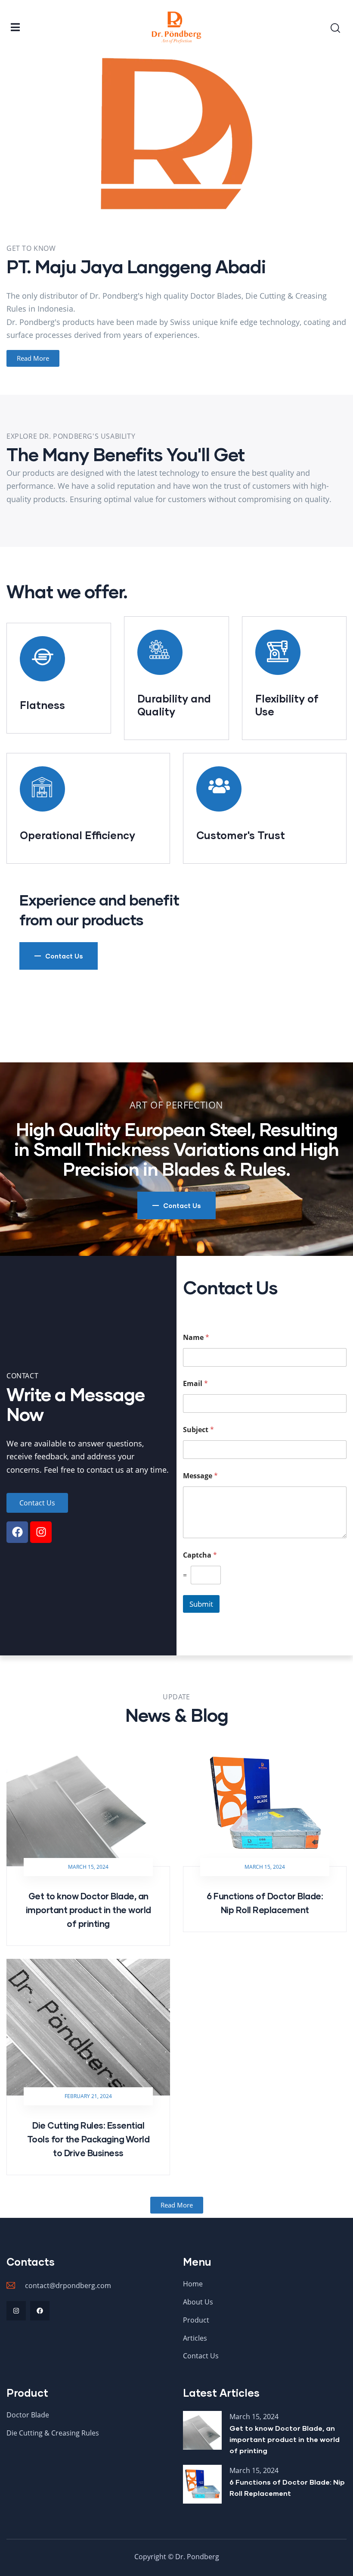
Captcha (200, 1555)
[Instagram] (41, 1532)
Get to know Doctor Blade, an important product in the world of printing (88, 1910)
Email (195, 1384)
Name (196, 1338)
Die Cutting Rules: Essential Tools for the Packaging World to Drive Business (88, 2139)
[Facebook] (17, 1532)
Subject (198, 1430)
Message (200, 1476)
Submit (201, 1604)
